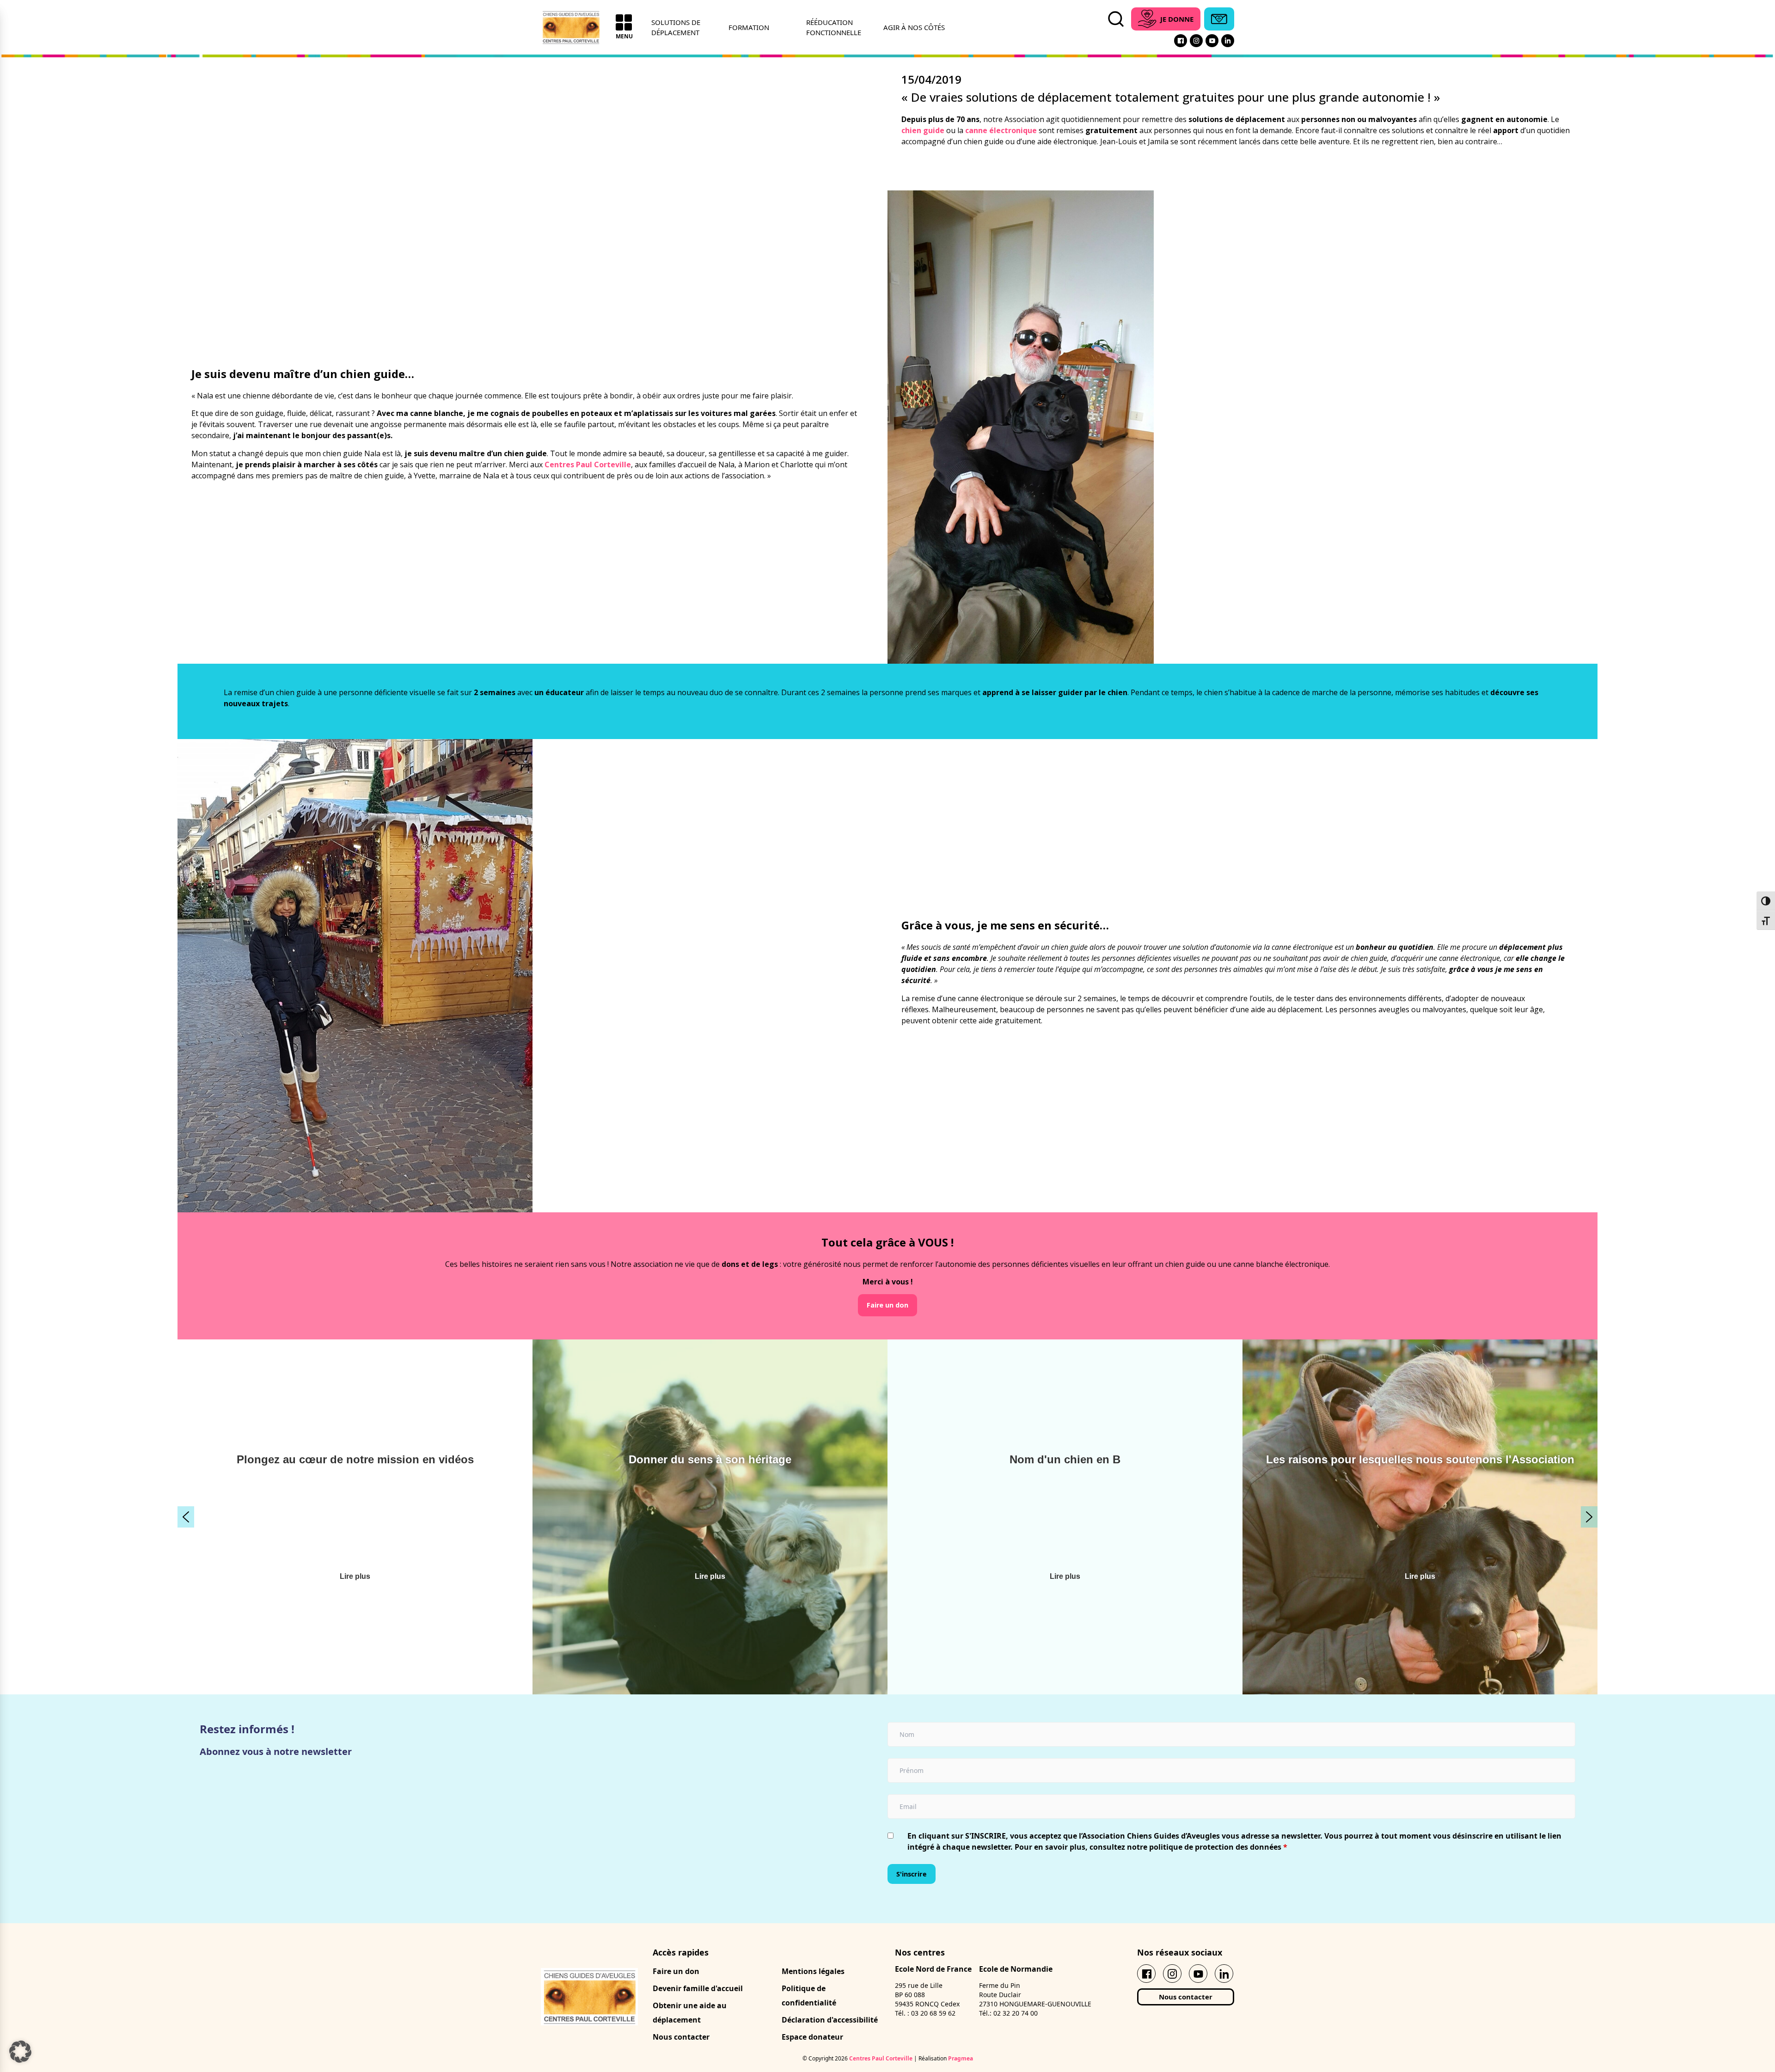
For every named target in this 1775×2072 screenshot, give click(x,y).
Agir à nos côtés (914, 27)
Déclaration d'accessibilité (830, 2020)
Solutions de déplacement (676, 27)
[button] (186, 1517)
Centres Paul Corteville (588, 465)
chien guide (923, 130)
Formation (749, 27)
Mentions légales (813, 1971)
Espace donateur (812, 2037)
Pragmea (961, 2058)
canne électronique (1001, 130)
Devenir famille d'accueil (698, 1988)
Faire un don (676, 1971)
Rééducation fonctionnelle (834, 27)
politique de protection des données (1215, 1847)
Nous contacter (681, 2037)
